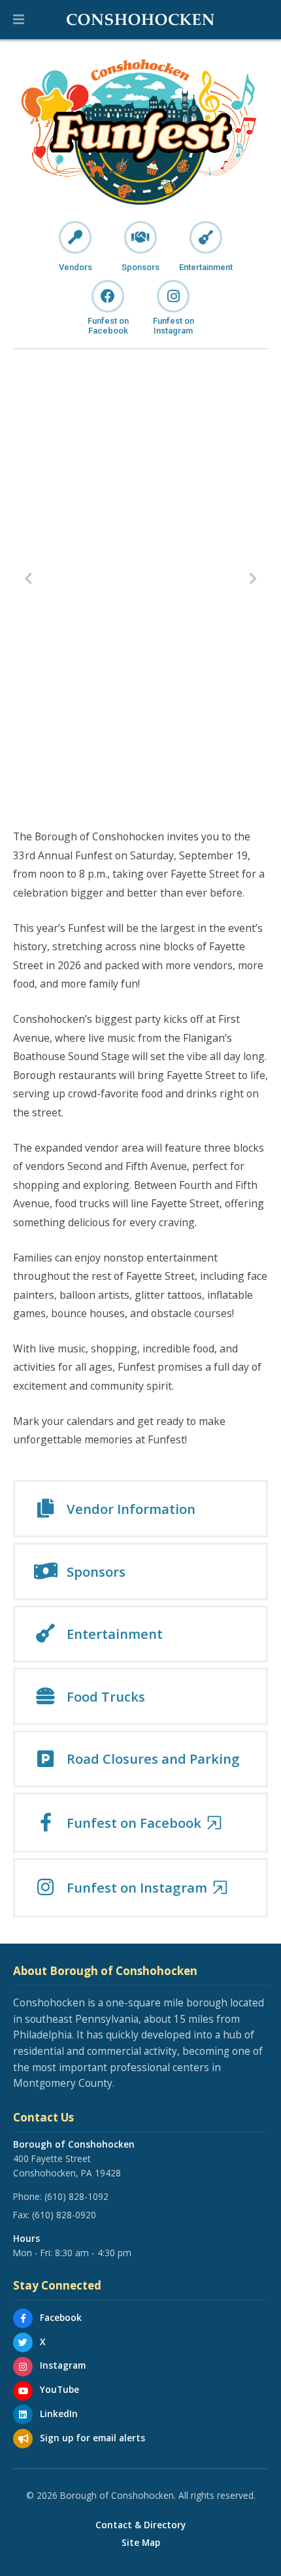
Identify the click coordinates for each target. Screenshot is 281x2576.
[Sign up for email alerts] (23, 2439)
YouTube (59, 2389)
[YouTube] (23, 2391)
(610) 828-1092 (76, 2196)
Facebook (61, 2317)
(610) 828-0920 (64, 2215)
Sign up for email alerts (92, 2438)
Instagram (63, 2365)
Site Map (141, 2543)
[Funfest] (140, 132)
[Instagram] (23, 2367)
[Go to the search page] (260, 20)
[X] (23, 2343)
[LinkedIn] (23, 2414)
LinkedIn (59, 2413)
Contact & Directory (140, 2525)
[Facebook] (23, 2318)
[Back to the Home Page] (140, 20)
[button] (19, 20)
